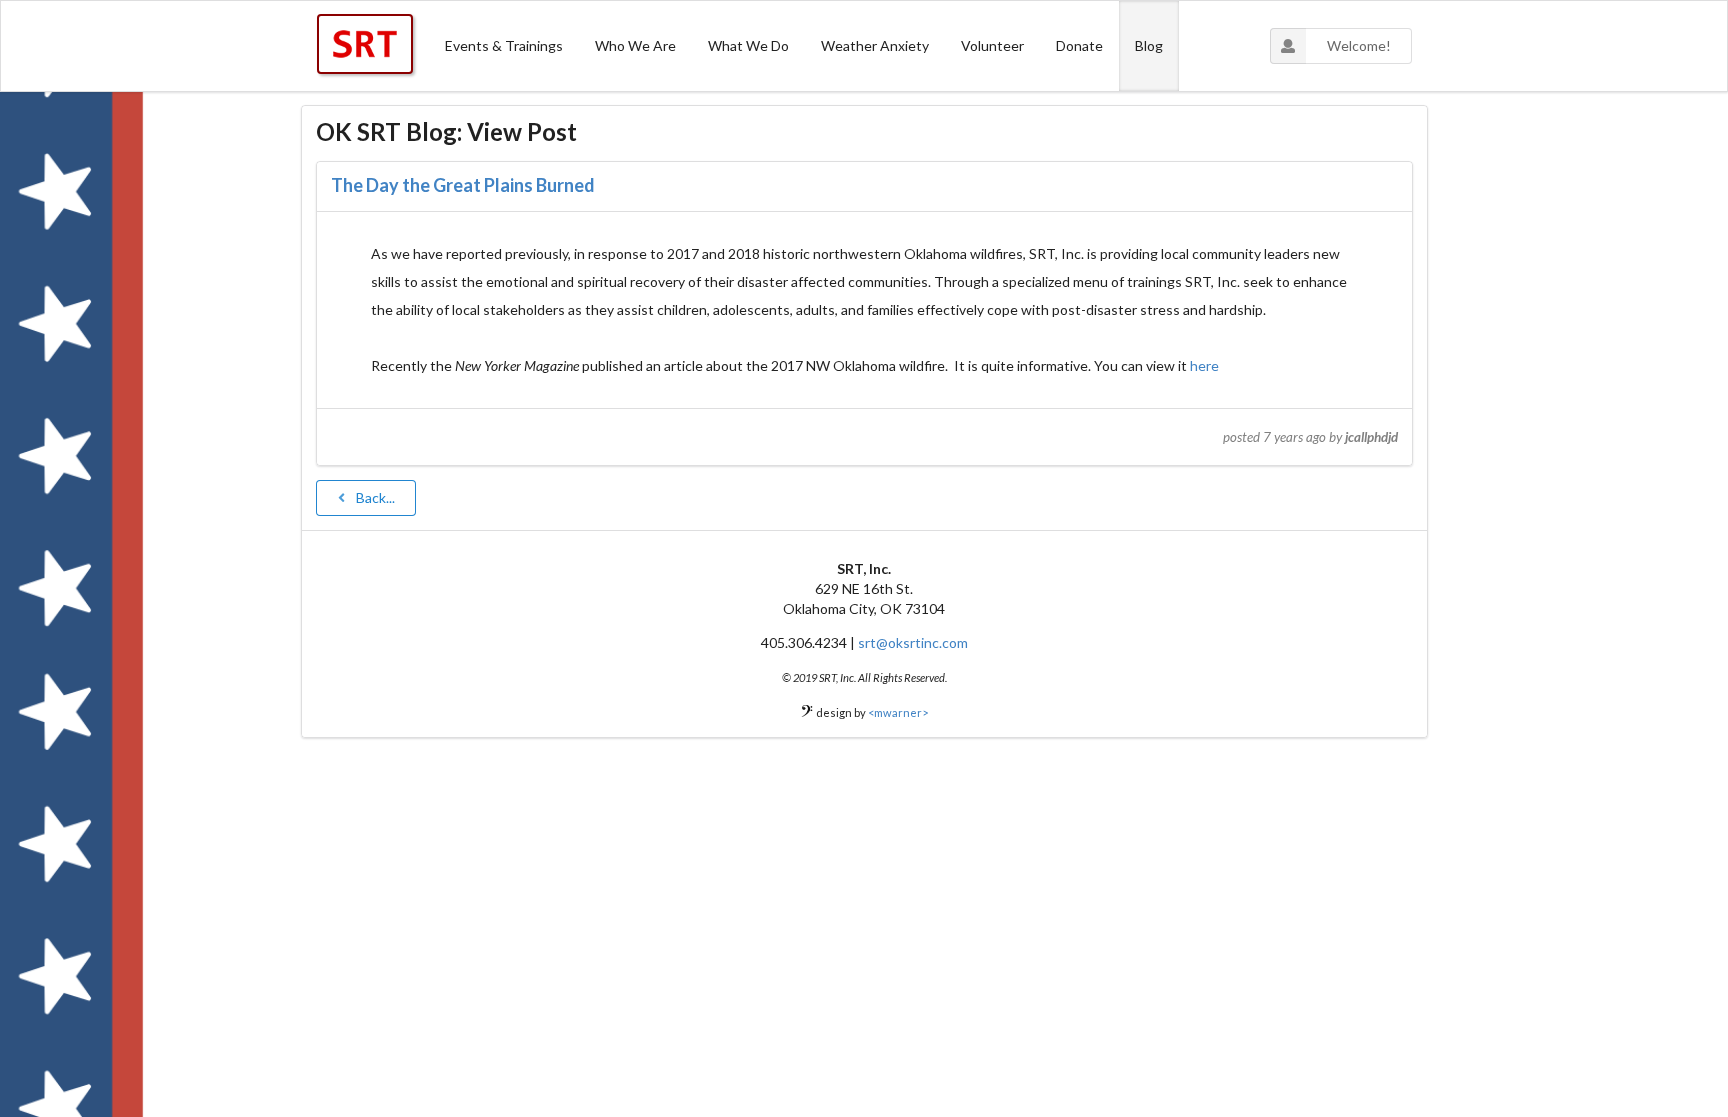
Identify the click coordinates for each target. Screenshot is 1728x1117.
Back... (375, 497)
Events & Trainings (504, 45)
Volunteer (992, 45)
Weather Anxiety (875, 45)
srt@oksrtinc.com (913, 642)
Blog (1149, 45)
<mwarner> (898, 712)
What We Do (748, 45)
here (1204, 365)
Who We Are (635, 45)
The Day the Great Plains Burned (463, 185)
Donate (1079, 45)
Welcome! (1359, 45)
